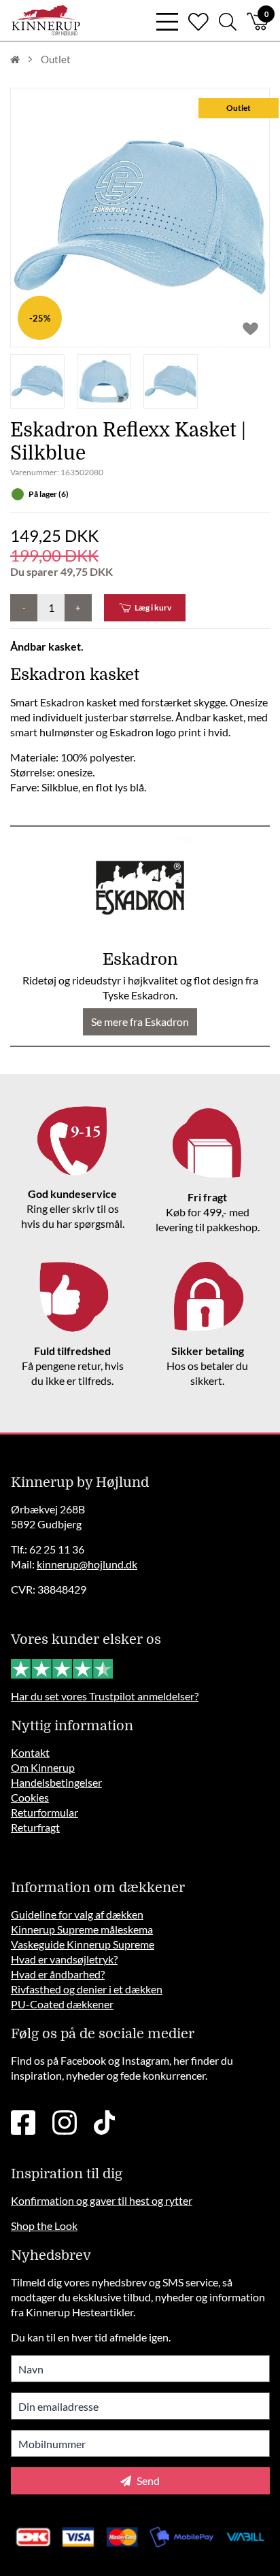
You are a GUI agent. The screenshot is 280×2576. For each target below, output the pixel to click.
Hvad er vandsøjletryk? (64, 1959)
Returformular (45, 1812)
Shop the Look (44, 2226)
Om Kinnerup (43, 1767)
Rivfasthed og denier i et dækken (87, 1989)
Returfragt (35, 1827)
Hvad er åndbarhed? (58, 1974)
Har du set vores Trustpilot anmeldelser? (105, 1696)
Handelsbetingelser (56, 1782)
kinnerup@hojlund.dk (87, 1564)
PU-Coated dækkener (62, 2004)
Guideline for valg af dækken (77, 1914)
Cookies (30, 1797)
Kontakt (30, 1752)
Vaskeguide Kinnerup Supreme (83, 1944)
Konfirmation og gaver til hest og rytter (102, 2200)
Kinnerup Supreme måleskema (82, 1929)
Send (147, 2480)
